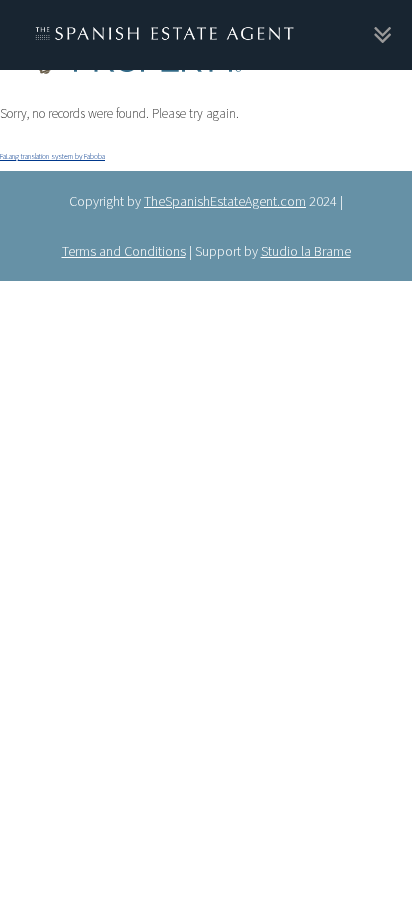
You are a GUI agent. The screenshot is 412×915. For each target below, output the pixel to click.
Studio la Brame (306, 243)
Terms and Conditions (124, 243)
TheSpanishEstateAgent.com (225, 193)
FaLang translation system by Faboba (52, 151)
